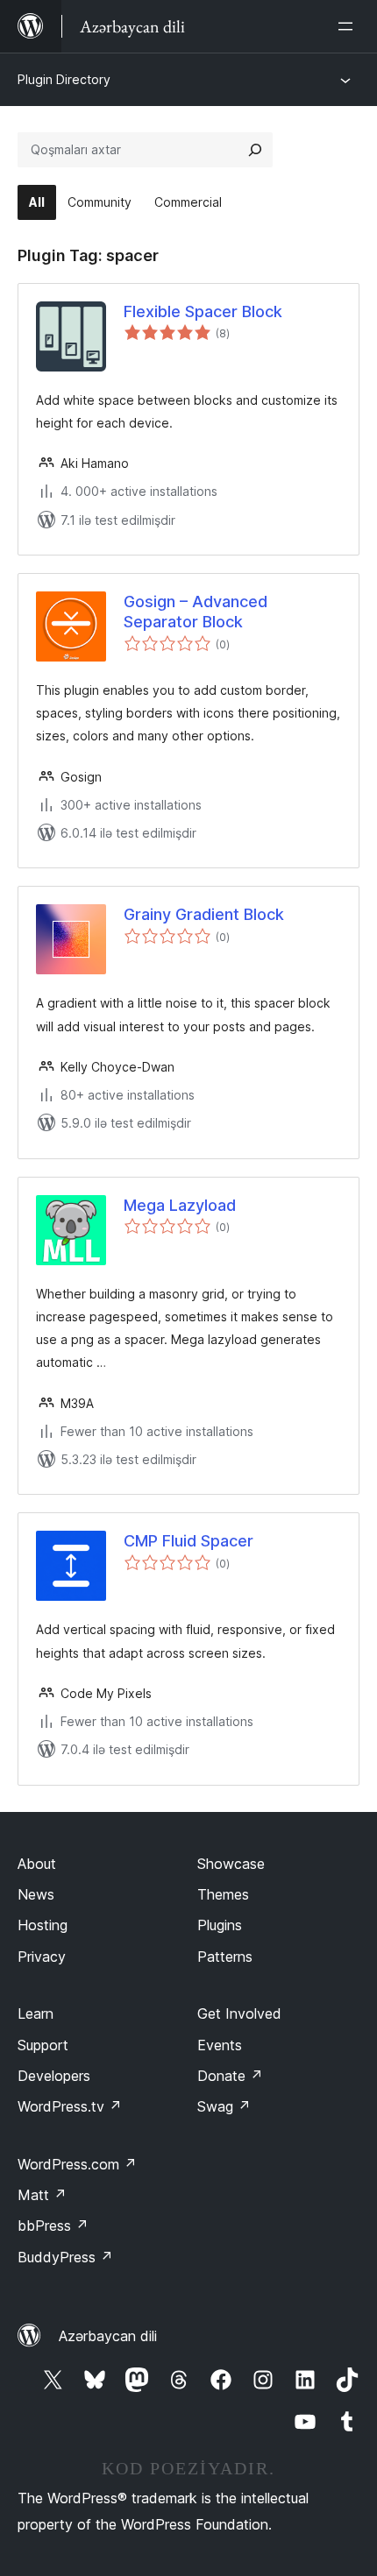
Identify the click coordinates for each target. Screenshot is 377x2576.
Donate (230, 2076)
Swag (224, 2106)
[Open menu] (349, 26)
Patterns (225, 1957)
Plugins (220, 1925)
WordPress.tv (70, 2106)
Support (43, 2045)
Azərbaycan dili (108, 2336)
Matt (42, 2195)
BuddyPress (65, 2257)
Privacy (42, 1957)
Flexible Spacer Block (203, 311)
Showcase (231, 1864)
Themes (223, 1894)
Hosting (43, 1925)
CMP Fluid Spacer (188, 1541)
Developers (54, 2076)
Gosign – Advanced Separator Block (196, 612)
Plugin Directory (64, 79)
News (36, 1894)
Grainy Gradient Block (204, 914)
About (37, 1864)
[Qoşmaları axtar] (255, 150)
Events (220, 2045)
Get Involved (239, 2013)
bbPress (53, 2226)
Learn (36, 2013)
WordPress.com (77, 2164)
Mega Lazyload (180, 1205)
